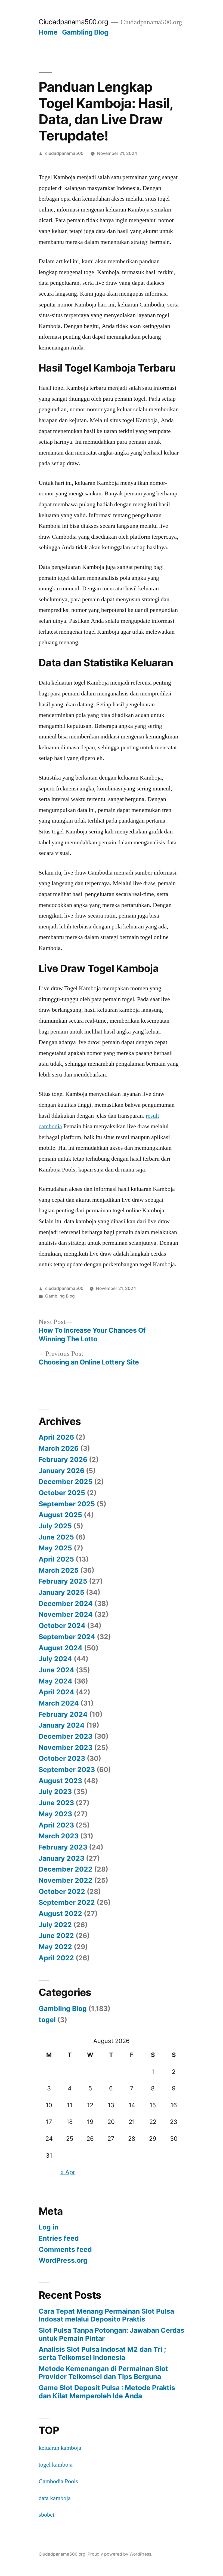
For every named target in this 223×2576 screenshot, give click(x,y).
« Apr (68, 2172)
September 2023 (67, 1770)
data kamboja (55, 2498)
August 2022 (60, 1913)
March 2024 (59, 1703)
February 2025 (63, 1581)
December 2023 (66, 1736)
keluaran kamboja (60, 2448)
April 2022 (56, 1958)
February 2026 (63, 1459)
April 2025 (56, 1559)
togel (47, 2020)
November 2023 (66, 1747)
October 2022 (62, 1891)
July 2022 (55, 1925)
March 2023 (59, 1836)
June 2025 (56, 1537)
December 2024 (66, 1603)
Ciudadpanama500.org (73, 22)
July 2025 (55, 1526)
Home (48, 32)
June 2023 (56, 1803)
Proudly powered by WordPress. (120, 2554)
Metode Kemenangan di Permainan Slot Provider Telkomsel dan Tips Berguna (103, 2373)
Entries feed (59, 2238)
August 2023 (60, 1781)
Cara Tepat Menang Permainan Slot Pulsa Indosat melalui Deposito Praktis (106, 2315)
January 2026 (61, 1471)
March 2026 (59, 1448)
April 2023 (56, 1825)
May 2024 (55, 1681)
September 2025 (67, 1504)
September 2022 (67, 1902)
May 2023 (55, 1814)
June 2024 (56, 1670)
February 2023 (63, 1847)
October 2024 (62, 1626)
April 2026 (56, 1437)
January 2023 (61, 1858)
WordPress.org (63, 2260)
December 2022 (66, 1869)
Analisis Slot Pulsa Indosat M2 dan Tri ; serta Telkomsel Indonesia (102, 2353)
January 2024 (62, 1725)
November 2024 (66, 1614)
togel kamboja (56, 2465)
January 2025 (61, 1592)
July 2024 (55, 1659)
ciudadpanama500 (64, 153)
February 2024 (63, 1714)
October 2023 (62, 1758)
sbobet (47, 2515)
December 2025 (66, 1482)
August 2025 (60, 1515)
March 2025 (59, 1570)
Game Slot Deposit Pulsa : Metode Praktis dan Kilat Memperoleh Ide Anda (107, 2392)
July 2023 (55, 1792)
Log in (49, 2227)
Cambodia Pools (58, 2481)
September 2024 (67, 1637)
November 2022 (66, 1880)
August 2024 (61, 1648)
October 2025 (62, 1493)
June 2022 (56, 1936)
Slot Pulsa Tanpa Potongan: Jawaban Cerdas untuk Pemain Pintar (112, 2334)
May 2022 (55, 1947)
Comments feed (65, 2249)
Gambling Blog (85, 32)
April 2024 (56, 1692)
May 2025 (55, 1548)
